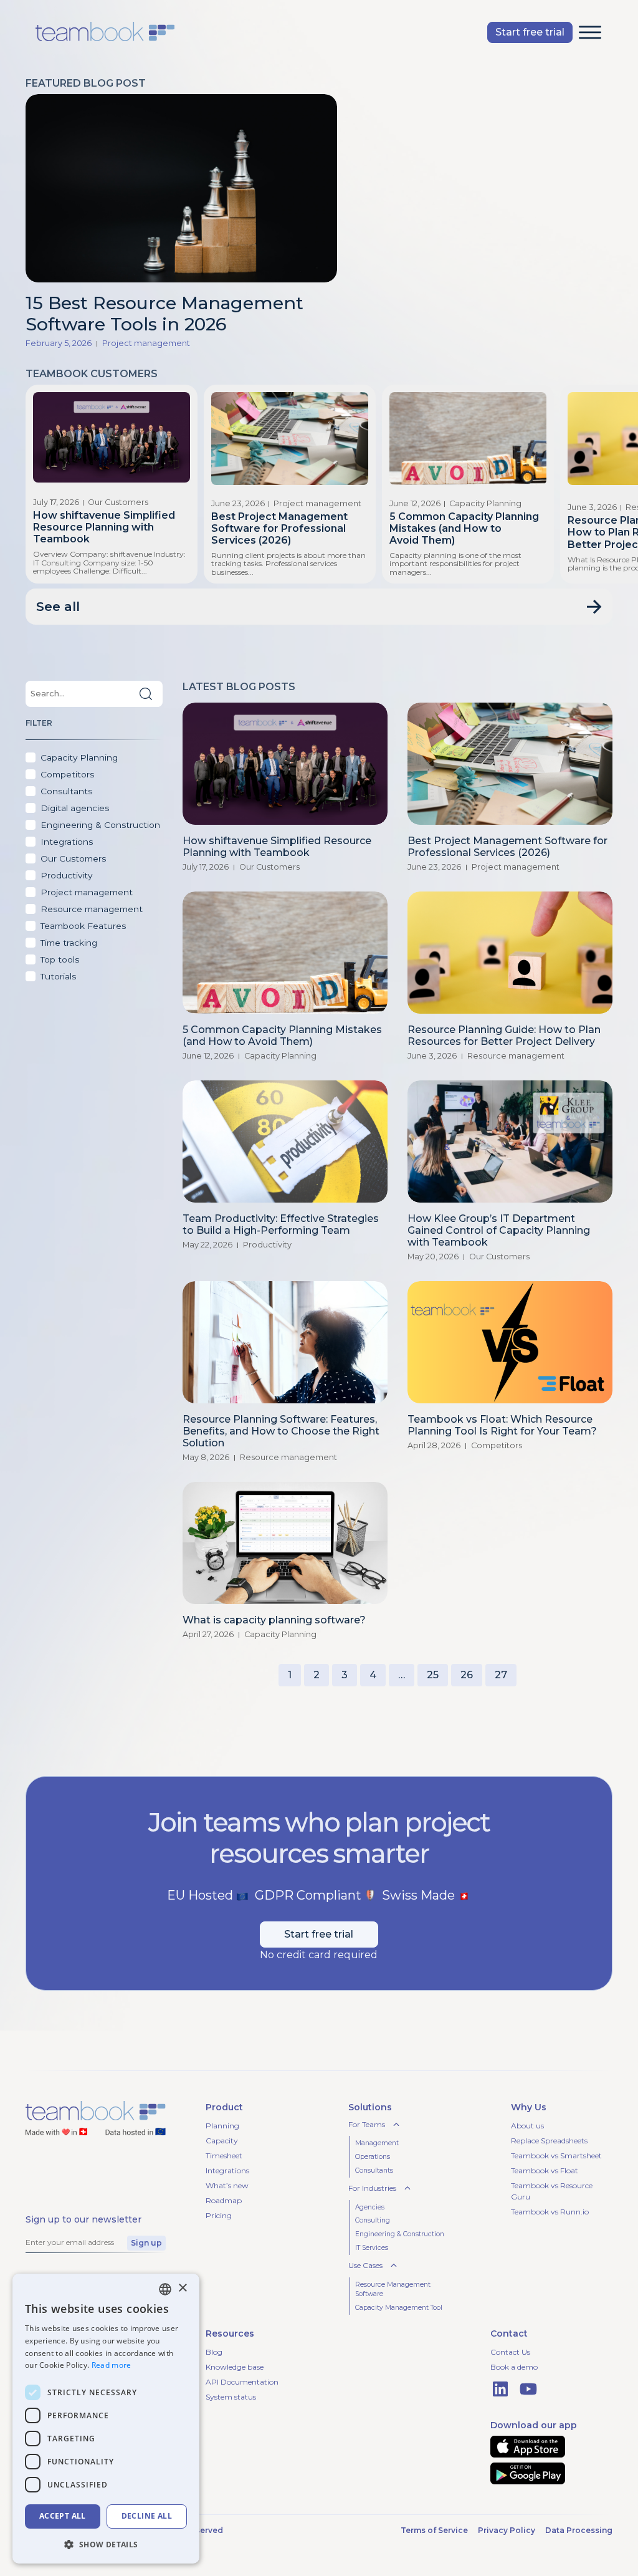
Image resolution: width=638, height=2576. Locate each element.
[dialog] (106, 2419)
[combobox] (165, 2289)
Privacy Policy (507, 2530)
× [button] (182, 2288)
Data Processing (579, 2530)
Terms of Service (434, 2530)
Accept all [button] (63, 2516)
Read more (112, 2365)
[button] (590, 32)
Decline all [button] (147, 2516)
